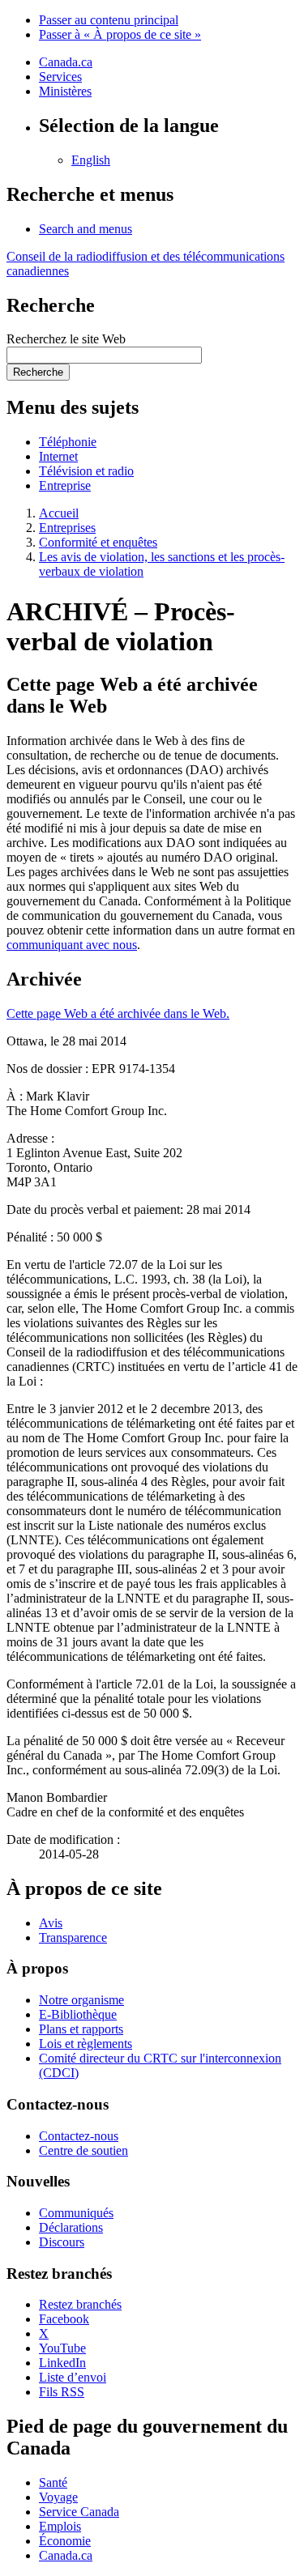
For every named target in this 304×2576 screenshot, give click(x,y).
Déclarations (71, 2227)
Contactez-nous (79, 2136)
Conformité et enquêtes (98, 542)
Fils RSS (62, 2392)
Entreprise (65, 485)
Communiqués (76, 2213)
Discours (62, 2242)
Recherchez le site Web (66, 339)
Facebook (64, 2319)
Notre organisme (81, 2000)
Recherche (38, 372)
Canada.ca (66, 62)
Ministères (65, 91)
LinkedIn (62, 2363)
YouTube (62, 2348)
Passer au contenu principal (109, 20)
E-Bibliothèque (78, 2014)
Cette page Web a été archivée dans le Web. (118, 1013)
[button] (86, 229)
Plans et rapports (81, 2029)
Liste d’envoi (73, 2377)
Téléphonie (68, 442)
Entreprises (67, 528)
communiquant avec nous (72, 945)
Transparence (73, 1937)
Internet (58, 456)
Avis (51, 1923)
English (91, 160)
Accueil (59, 513)
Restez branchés (80, 2304)
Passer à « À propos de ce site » (120, 34)
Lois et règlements (86, 2044)
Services (60, 77)
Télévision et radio (86, 471)
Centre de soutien (83, 2150)
